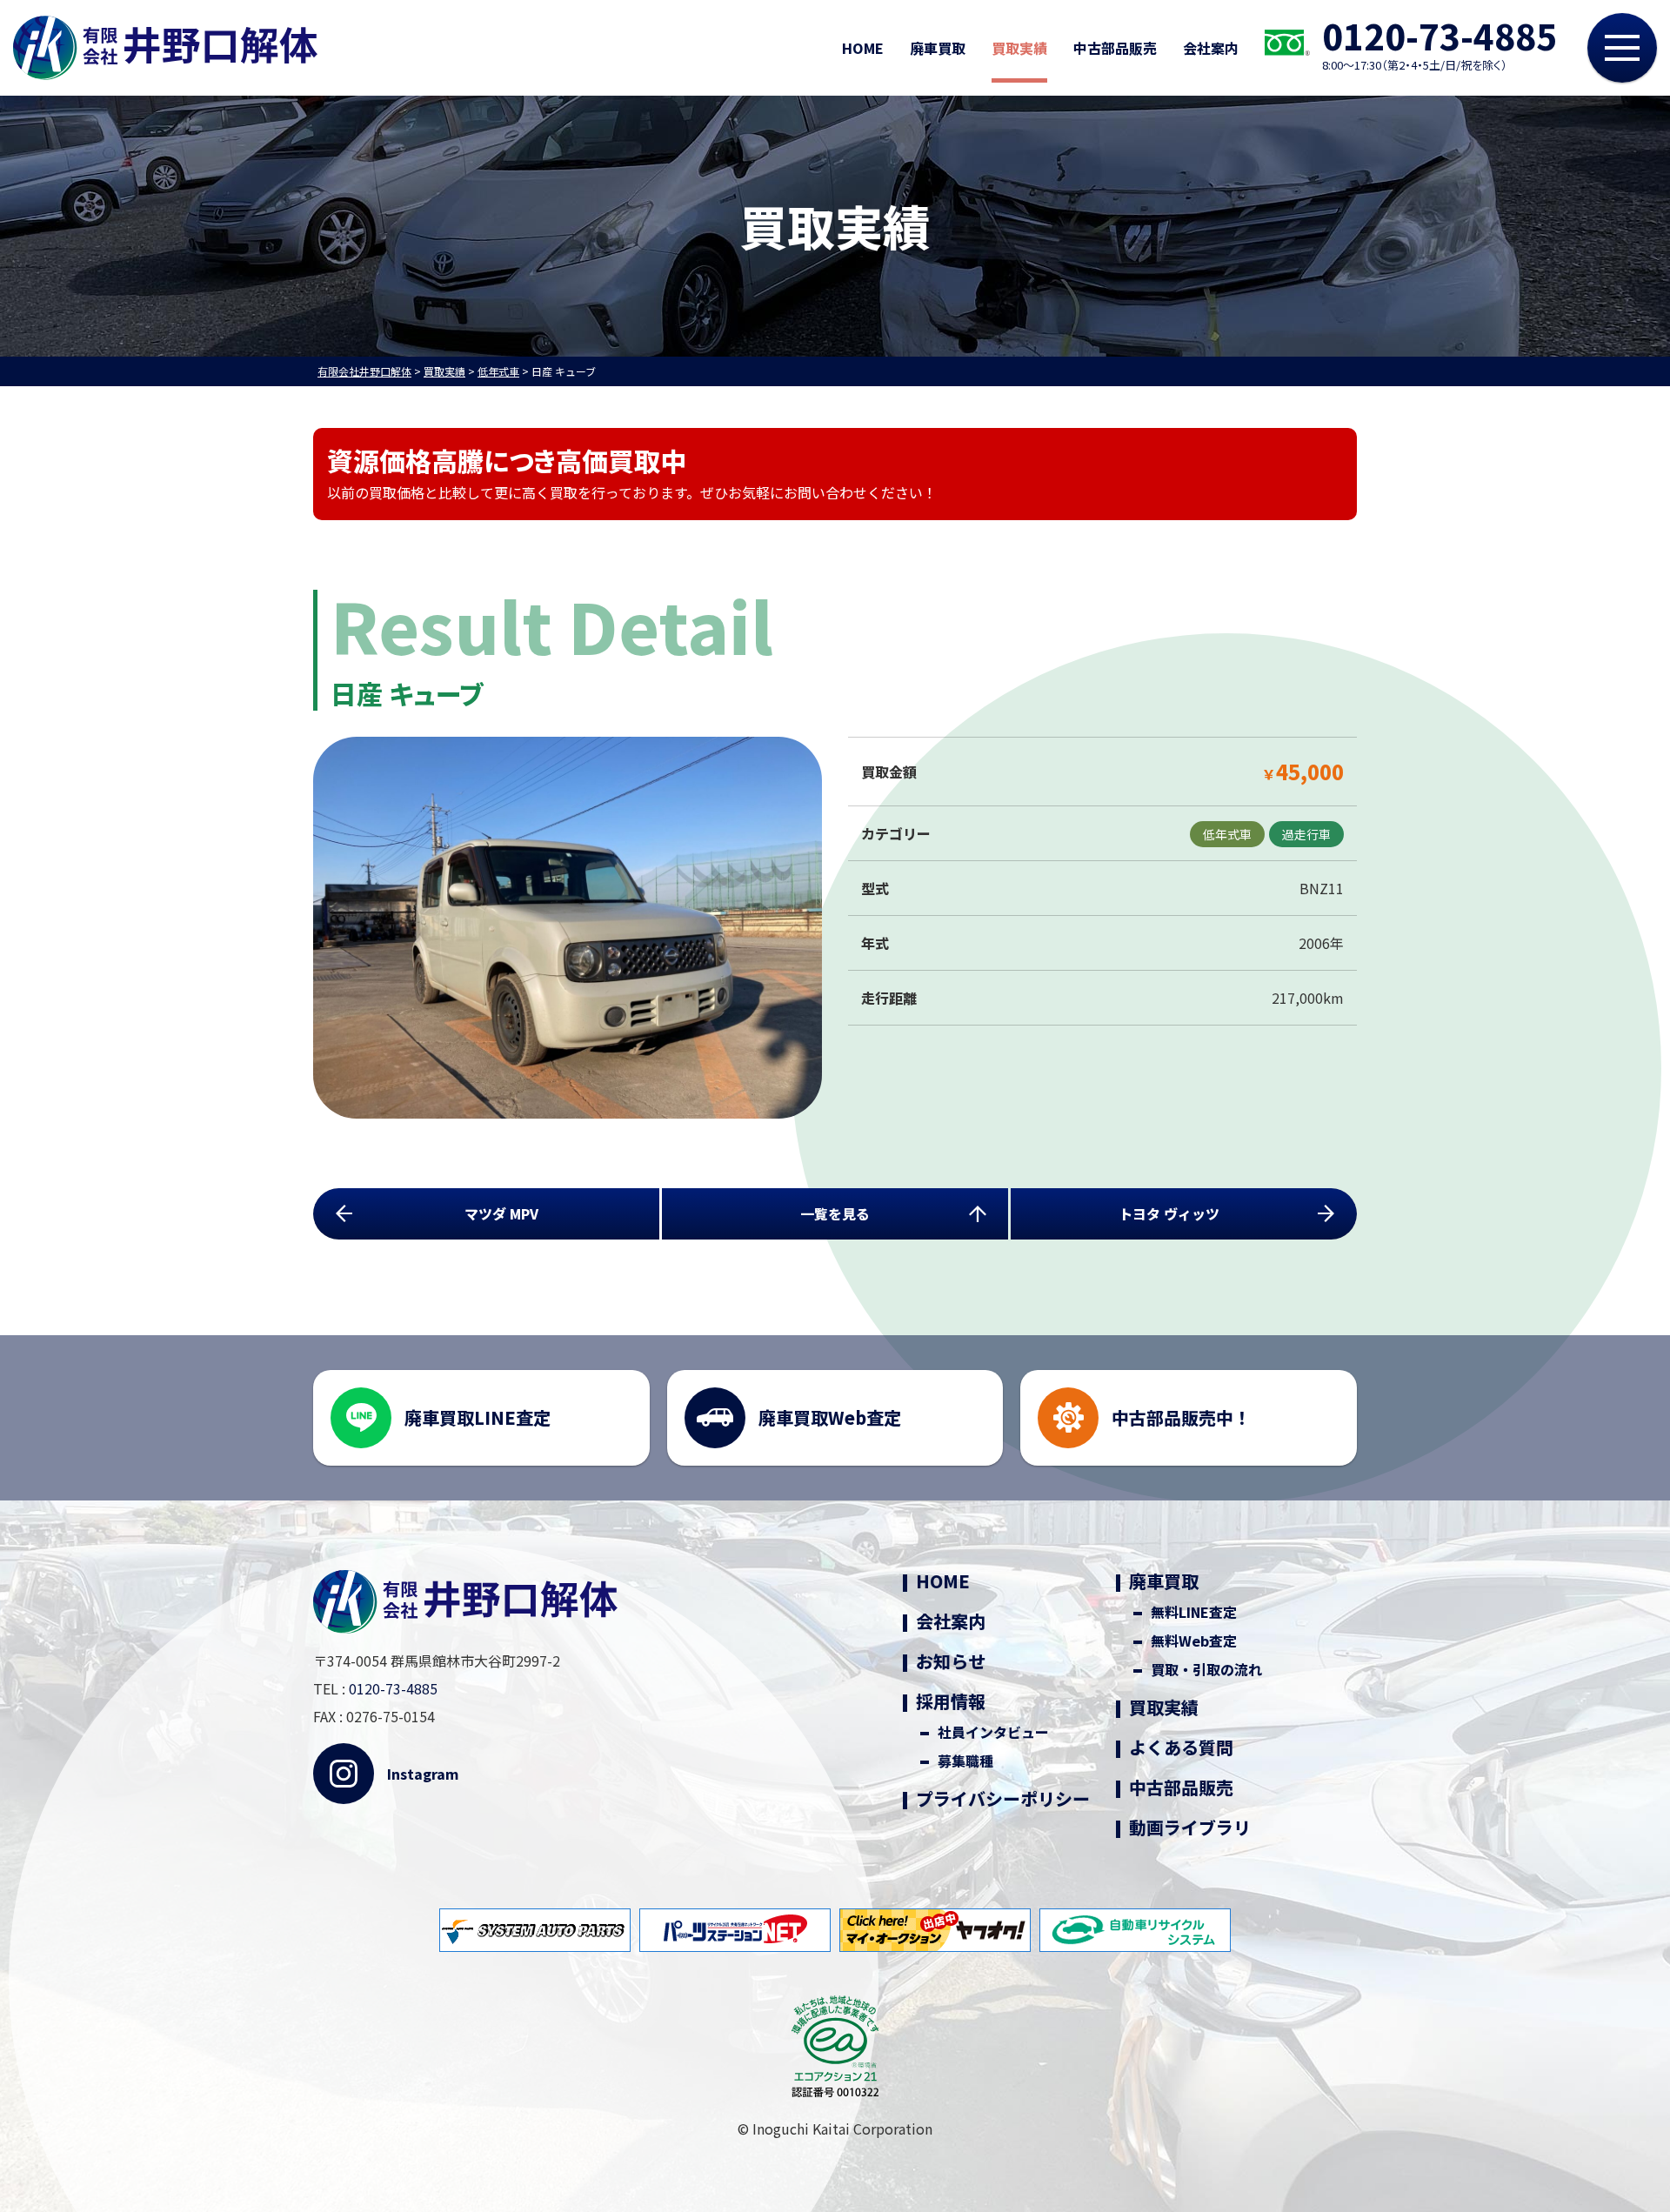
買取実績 (1019, 48)
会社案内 (1211, 48)
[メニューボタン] (1622, 48)
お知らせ (951, 1661)
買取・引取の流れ (1206, 1670)
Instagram (423, 1774)
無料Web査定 (1194, 1641)
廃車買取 (938, 48)
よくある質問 (1181, 1748)
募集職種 (965, 1761)
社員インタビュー (993, 1732)
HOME (863, 48)
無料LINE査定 (1194, 1612)
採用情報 (951, 1701)
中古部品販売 (1115, 48)
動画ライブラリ (1190, 1828)
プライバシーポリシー (1003, 1799)
